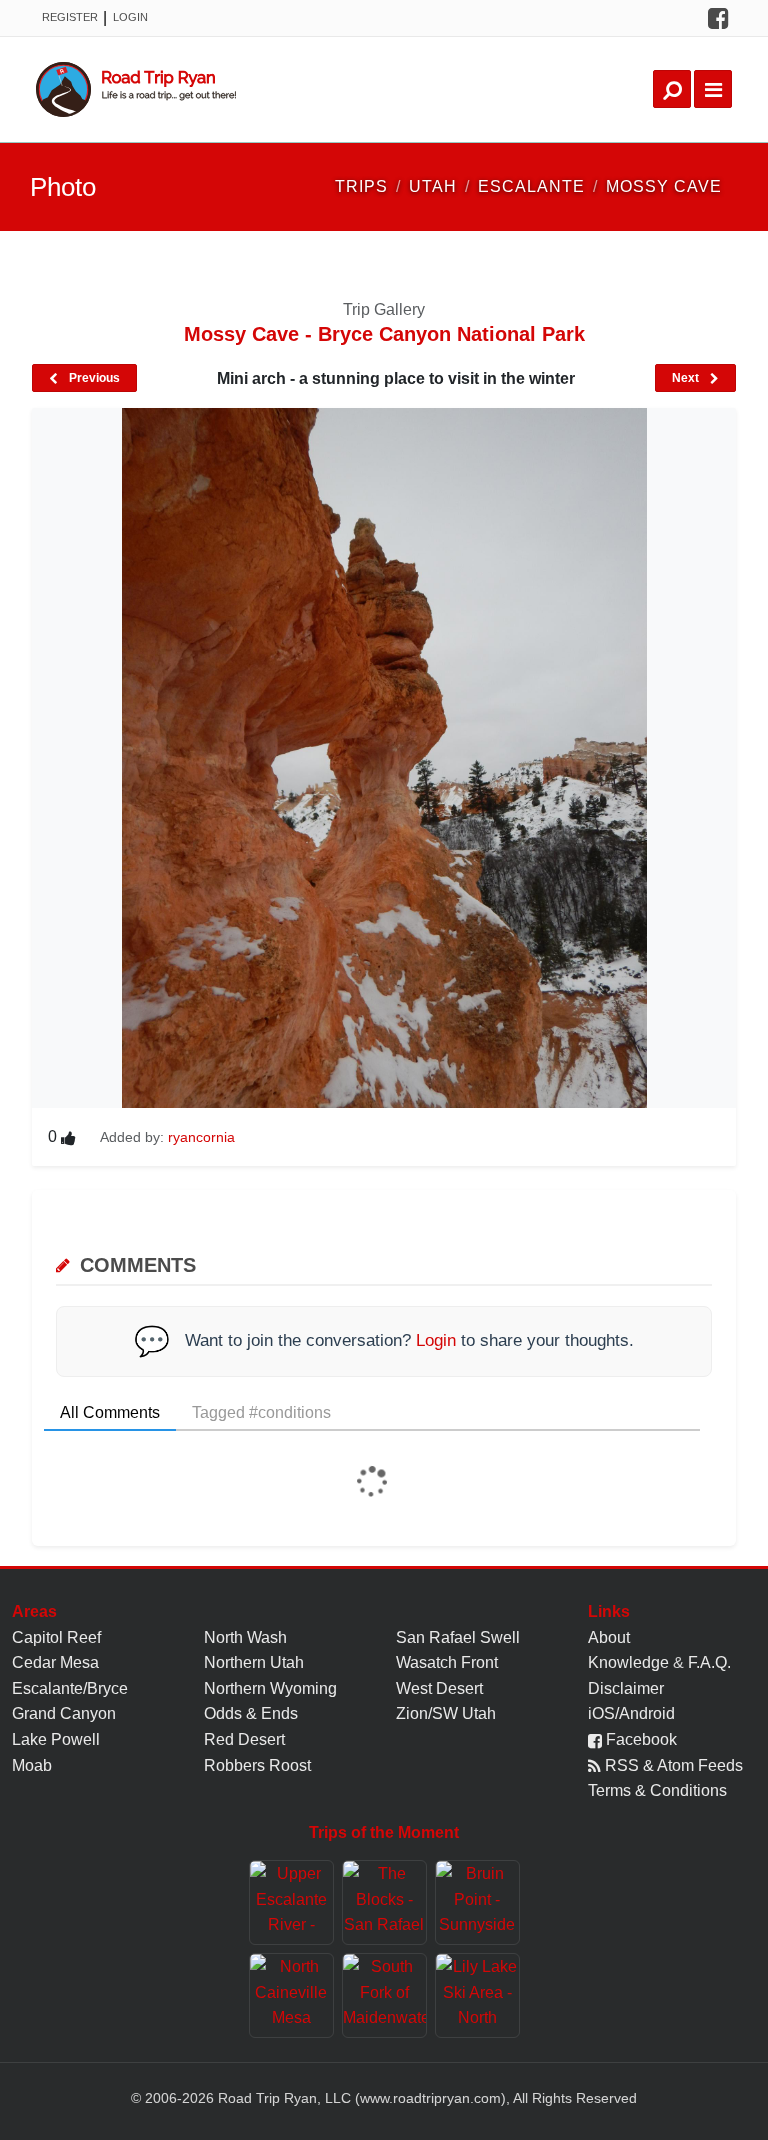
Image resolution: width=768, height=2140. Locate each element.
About (609, 1637)
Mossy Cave (664, 186)
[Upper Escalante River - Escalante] (291, 1902)
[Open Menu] (713, 89)
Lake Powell (56, 1739)
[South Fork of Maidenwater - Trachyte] (384, 1995)
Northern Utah (254, 1662)
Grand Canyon (64, 1713)
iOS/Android (631, 1713)
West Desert (439, 1688)
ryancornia (201, 1137)
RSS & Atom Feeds (672, 1765)
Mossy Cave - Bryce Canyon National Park (384, 334)
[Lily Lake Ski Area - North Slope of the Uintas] (477, 1995)
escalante (531, 186)
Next (687, 378)
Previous (93, 378)
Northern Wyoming (270, 1688)
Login (130, 17)
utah (433, 186)
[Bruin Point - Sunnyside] (477, 1902)
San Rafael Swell (458, 1637)
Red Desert (244, 1739)
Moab (32, 1765)
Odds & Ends (251, 1713)
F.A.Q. (709, 1662)
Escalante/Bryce (70, 1688)
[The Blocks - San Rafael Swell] (384, 1902)
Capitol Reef (56, 1637)
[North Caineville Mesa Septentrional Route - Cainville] (291, 1995)
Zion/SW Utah (446, 1713)
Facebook (639, 1739)
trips (361, 186)
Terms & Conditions (657, 1790)
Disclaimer (626, 1688)
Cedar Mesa (55, 1662)
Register (70, 17)
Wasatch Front (447, 1662)
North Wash (245, 1637)
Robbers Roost (257, 1765)
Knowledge (628, 1662)
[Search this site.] (672, 89)
